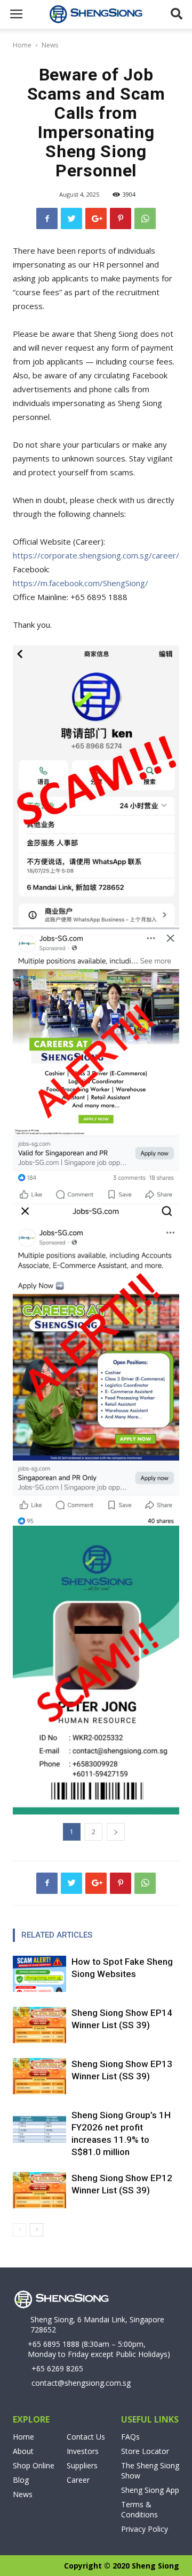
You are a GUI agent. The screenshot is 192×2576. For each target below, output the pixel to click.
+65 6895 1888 (54, 2344)
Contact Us (86, 2437)
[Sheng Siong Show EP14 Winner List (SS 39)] (39, 2025)
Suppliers (82, 2465)
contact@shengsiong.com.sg (81, 2383)
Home (22, 45)
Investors (83, 2451)
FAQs (130, 2437)
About (23, 2451)
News (50, 45)
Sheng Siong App (150, 2490)
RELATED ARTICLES (57, 1935)
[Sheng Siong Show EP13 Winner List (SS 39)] (39, 2076)
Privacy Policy (145, 2529)
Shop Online (34, 2465)
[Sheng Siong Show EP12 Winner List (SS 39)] (39, 2190)
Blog (21, 2480)
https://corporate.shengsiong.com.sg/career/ (96, 555)
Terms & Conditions (139, 2509)
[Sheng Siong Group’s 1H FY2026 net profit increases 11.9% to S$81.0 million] (39, 2128)
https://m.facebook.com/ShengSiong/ (81, 583)
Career (78, 2480)
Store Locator (145, 2451)
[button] (177, 14)
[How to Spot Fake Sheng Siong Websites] (39, 1974)
